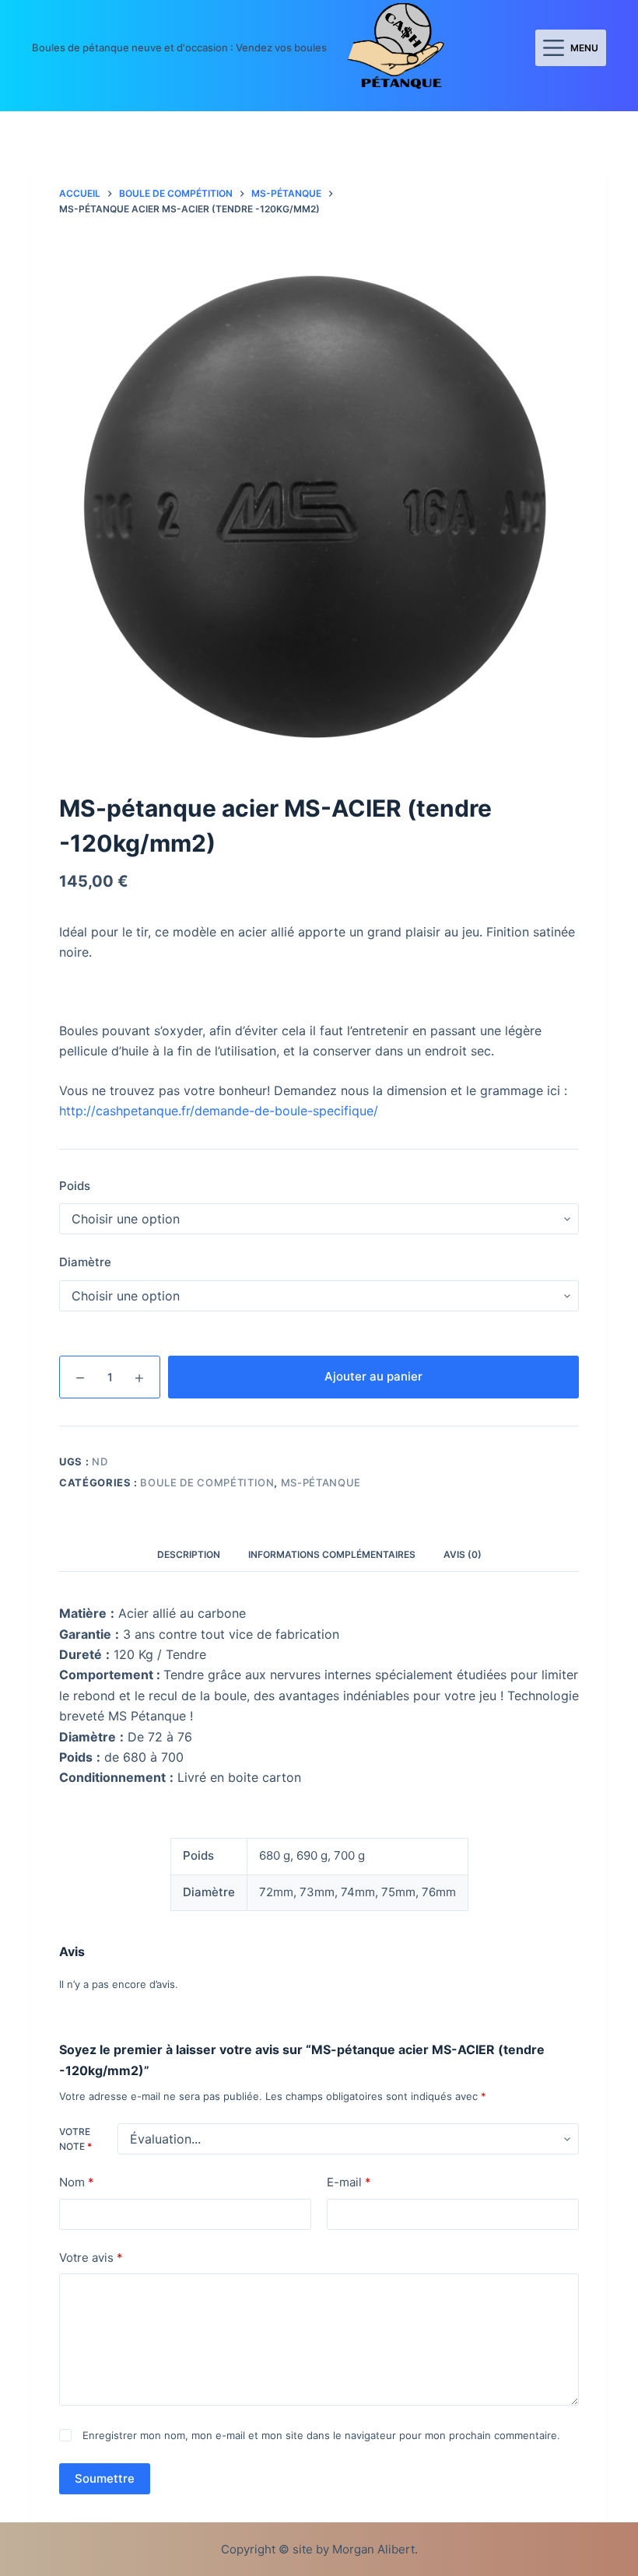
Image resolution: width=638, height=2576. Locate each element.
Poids (75, 1186)
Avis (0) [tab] (463, 1554)
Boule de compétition (207, 1482)
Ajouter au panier (373, 1376)
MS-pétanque (321, 1482)
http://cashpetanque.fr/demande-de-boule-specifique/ (219, 1111)
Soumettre (105, 2478)
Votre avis (91, 2257)
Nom (77, 2182)
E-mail (349, 2182)
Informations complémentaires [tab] (332, 1554)
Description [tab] (189, 1554)
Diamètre (85, 1262)
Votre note (75, 2139)
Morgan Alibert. (375, 2549)
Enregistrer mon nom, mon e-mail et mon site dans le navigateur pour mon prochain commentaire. (321, 2435)
